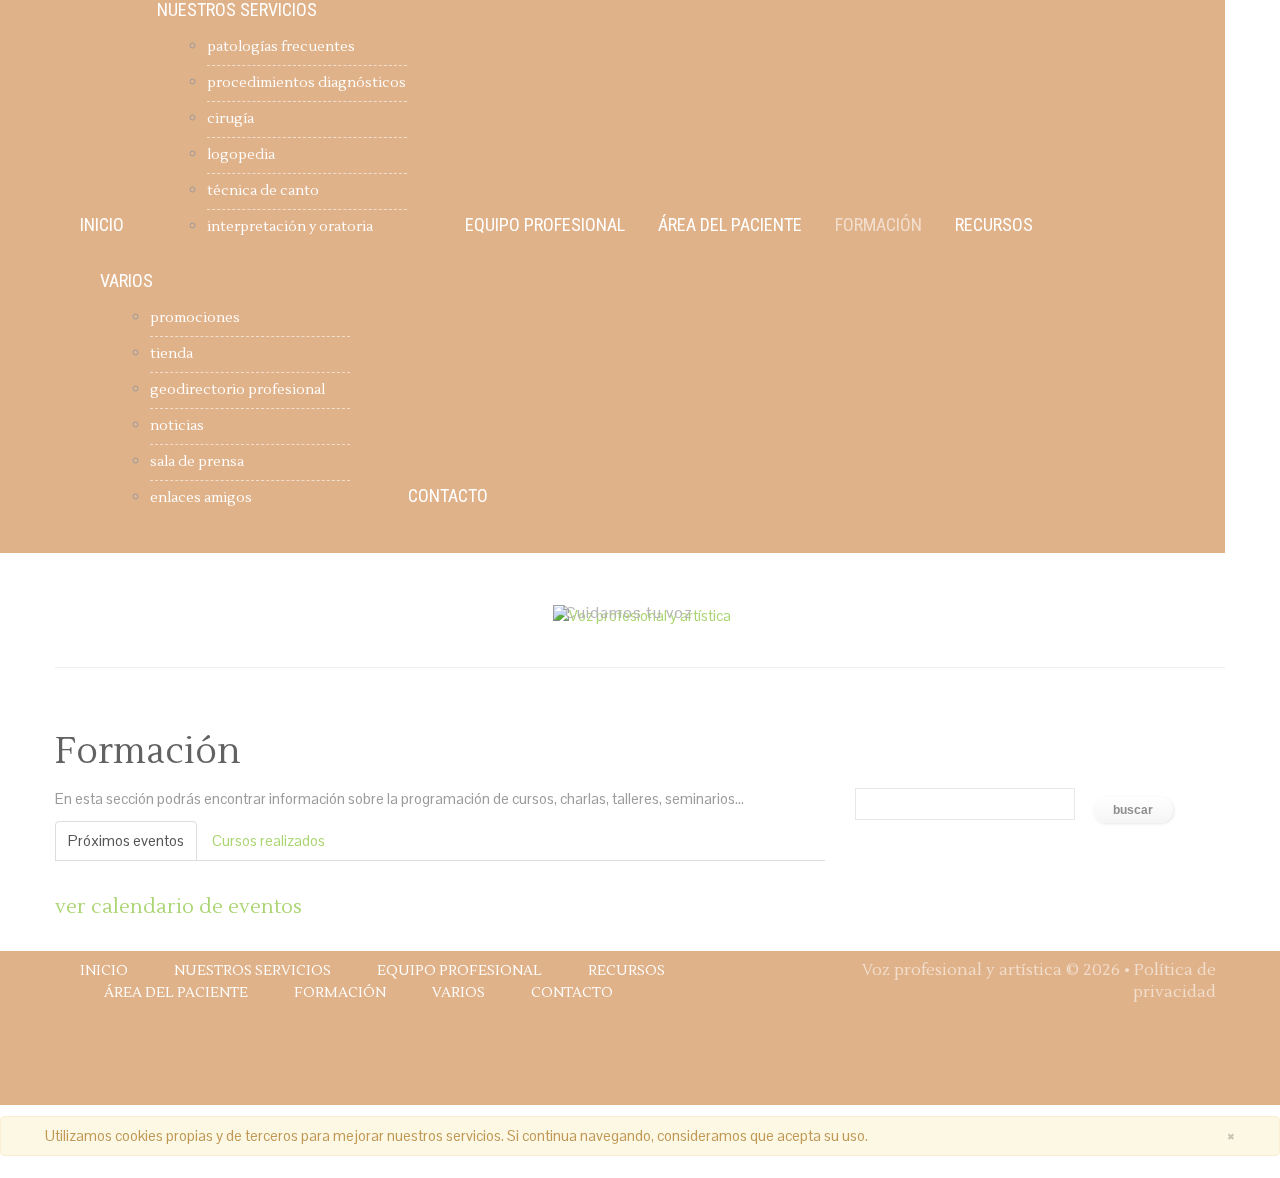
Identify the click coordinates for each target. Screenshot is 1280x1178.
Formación (878, 225)
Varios (126, 281)
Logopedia (241, 155)
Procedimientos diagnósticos (306, 83)
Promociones (195, 318)
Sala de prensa (197, 462)
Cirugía (230, 119)
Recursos (994, 225)
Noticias (177, 426)
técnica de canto (263, 191)
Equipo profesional (545, 225)
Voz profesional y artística (962, 970)
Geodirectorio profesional (237, 390)
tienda (171, 354)
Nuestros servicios (237, 10)
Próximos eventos (126, 840)
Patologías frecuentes (281, 47)
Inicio (102, 225)
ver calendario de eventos (178, 907)
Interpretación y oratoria (290, 227)
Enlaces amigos (201, 498)
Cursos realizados (268, 840)
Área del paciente (730, 225)
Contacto (448, 496)
